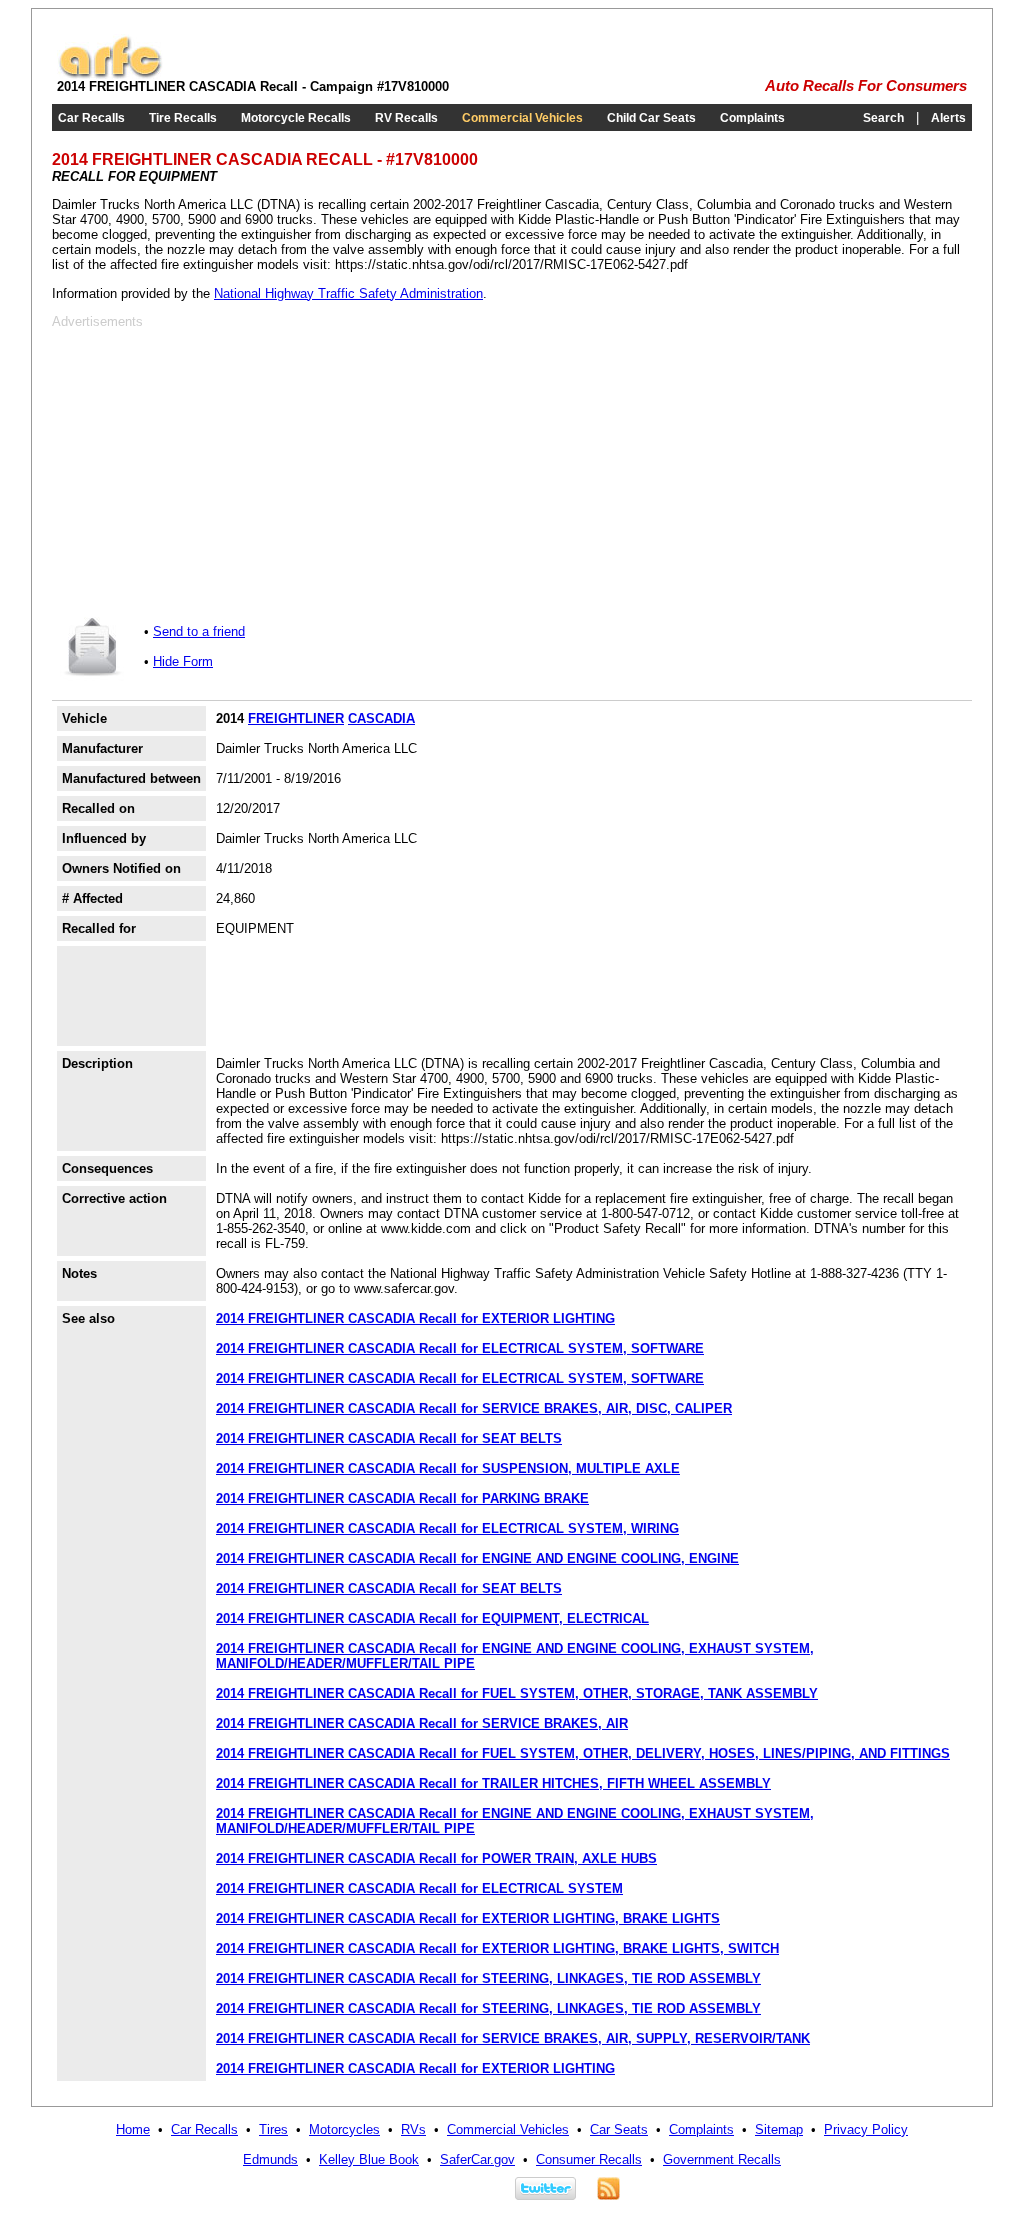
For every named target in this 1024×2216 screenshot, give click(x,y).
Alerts (948, 118)
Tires (273, 2129)
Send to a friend (199, 631)
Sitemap (779, 2129)
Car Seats (619, 2129)
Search (883, 118)
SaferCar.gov (477, 2159)
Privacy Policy (866, 2129)
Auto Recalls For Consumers (866, 86)
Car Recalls (91, 118)
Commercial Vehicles (522, 118)
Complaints (752, 118)
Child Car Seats (651, 118)
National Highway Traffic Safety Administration (348, 293)
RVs (413, 2129)
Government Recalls (722, 2159)
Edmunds (270, 2159)
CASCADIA (381, 718)
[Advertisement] (220, 469)
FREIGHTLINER (296, 718)
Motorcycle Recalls (296, 118)
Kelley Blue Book (369, 2159)
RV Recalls (406, 118)
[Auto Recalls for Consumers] (110, 74)
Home (133, 2129)
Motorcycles (344, 2129)
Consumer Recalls (589, 2159)
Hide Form (183, 661)
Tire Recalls (183, 118)
